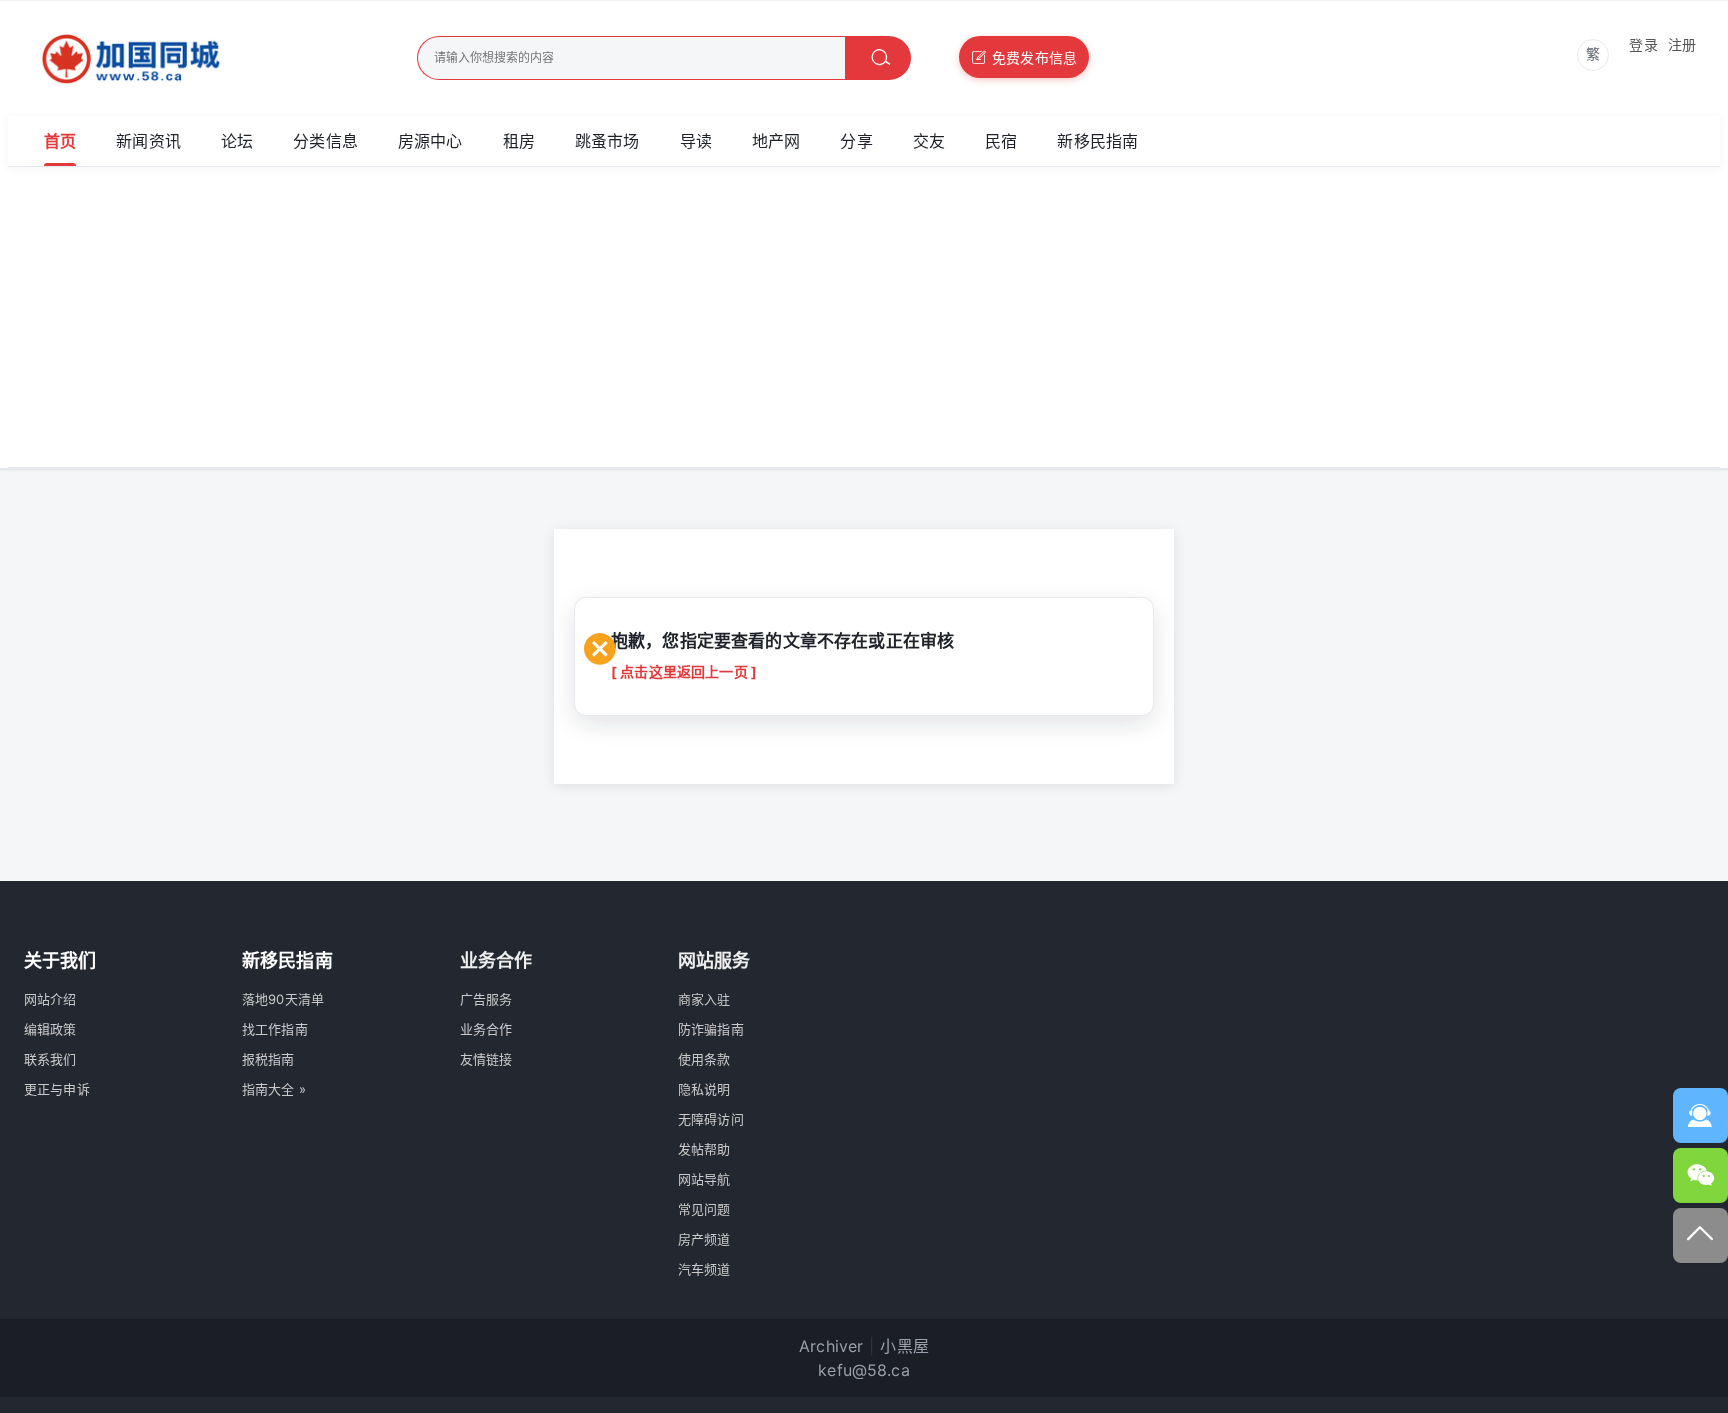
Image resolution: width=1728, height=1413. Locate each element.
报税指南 (268, 1059)
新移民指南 (1097, 141)
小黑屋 (904, 1346)
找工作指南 (275, 1029)
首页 (60, 141)
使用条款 (704, 1059)
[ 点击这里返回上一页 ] (684, 671)
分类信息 (325, 141)
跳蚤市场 (607, 141)
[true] (878, 58)
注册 (1682, 44)
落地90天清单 (283, 999)
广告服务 (486, 999)
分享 (856, 141)
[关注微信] (1700, 1175)
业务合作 (486, 1029)
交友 (929, 141)
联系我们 (50, 1059)
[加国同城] (187, 59)
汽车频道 (704, 1269)
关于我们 (60, 960)
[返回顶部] (1700, 1235)
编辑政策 (50, 1029)
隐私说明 (704, 1089)
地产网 (776, 141)
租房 (519, 141)
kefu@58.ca (864, 1370)
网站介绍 (50, 999)
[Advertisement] (864, 317)
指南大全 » (274, 1089)
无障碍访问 (711, 1119)
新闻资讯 (148, 141)
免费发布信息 (1034, 57)
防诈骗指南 (711, 1029)
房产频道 (704, 1239)
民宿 (1001, 141)
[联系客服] (1700, 1115)
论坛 (237, 141)
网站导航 (704, 1179)
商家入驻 (704, 999)
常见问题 (704, 1209)
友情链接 (486, 1059)
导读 (696, 141)
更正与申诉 (57, 1089)
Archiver (831, 1346)
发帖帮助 (704, 1149)
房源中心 (430, 141)
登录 (1643, 44)
